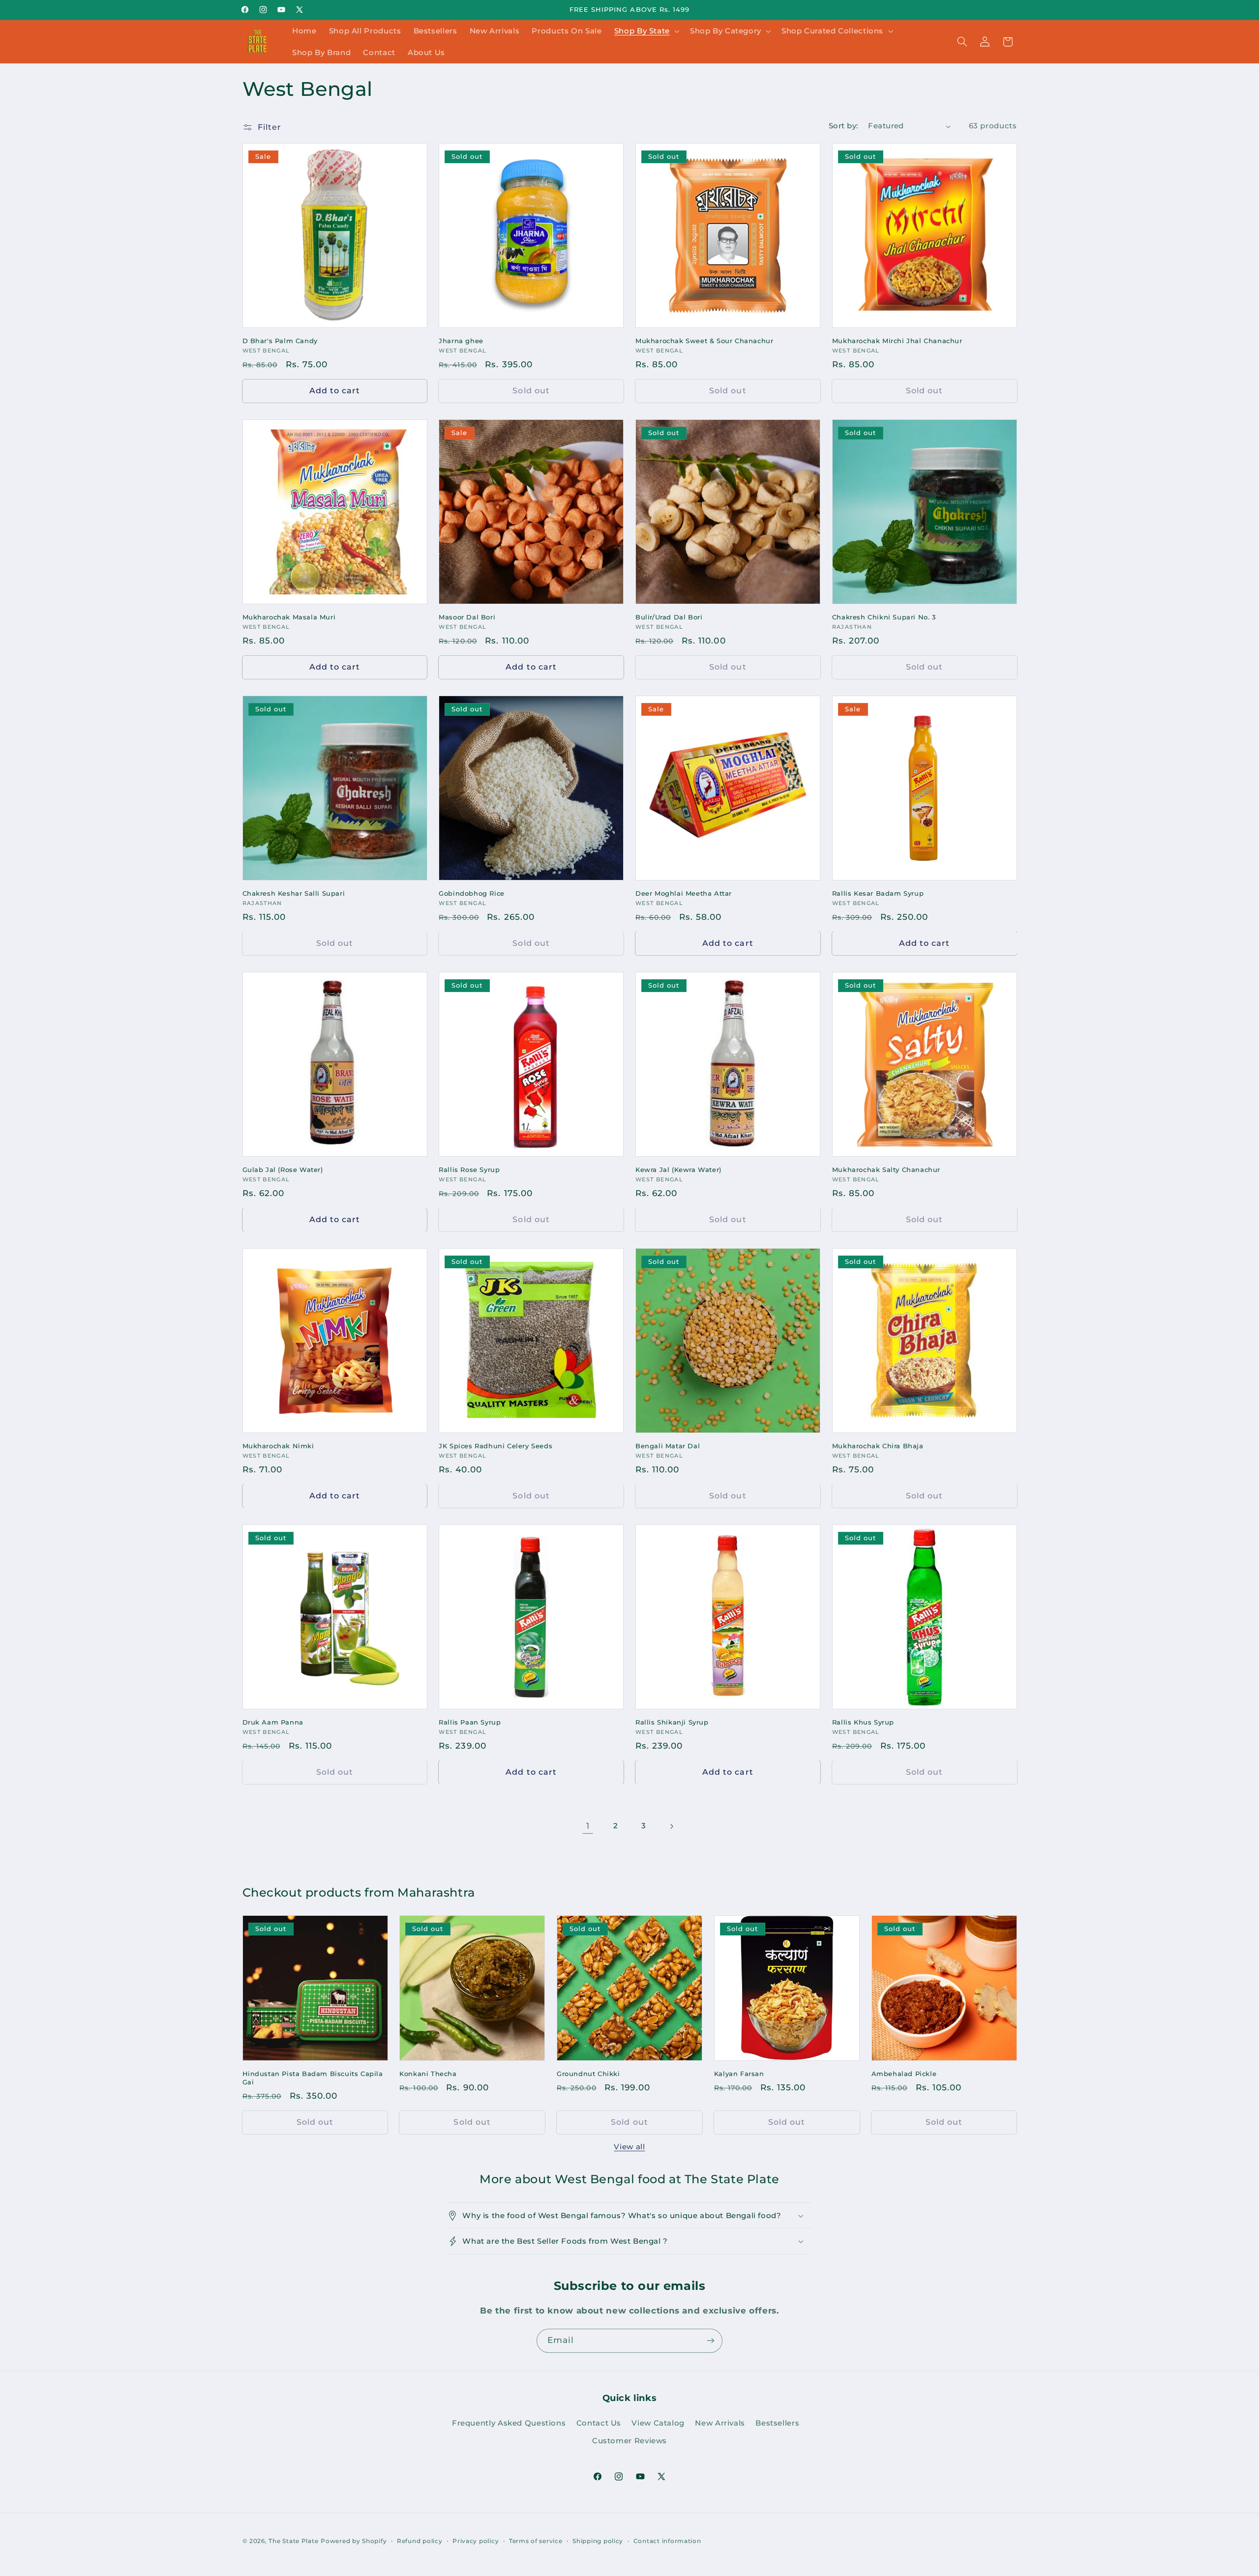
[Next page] (671, 1826)
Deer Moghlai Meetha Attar (684, 893)
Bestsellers (777, 2423)
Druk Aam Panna (273, 1722)
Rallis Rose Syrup (469, 1170)
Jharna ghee (461, 341)
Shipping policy (598, 2541)
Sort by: (843, 126)
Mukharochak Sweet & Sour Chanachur (704, 341)
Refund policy (420, 2541)
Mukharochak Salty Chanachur (886, 1170)
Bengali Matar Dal (668, 1446)
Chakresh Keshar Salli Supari (294, 893)
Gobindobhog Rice (472, 893)
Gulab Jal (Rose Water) (283, 1170)
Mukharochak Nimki (278, 1446)
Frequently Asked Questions (509, 2423)
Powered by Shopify (354, 2541)
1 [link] (588, 1826)
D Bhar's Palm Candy (280, 341)
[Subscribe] (711, 2341)
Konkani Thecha (428, 2074)
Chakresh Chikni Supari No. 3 (884, 617)
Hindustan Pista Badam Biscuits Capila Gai (313, 2078)
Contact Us (599, 2423)
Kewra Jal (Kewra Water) (678, 1170)
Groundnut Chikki (588, 2074)
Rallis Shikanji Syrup (672, 1722)
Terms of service (536, 2541)
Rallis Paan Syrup (470, 1722)
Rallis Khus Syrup (863, 1722)
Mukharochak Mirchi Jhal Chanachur (897, 341)
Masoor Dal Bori (467, 617)
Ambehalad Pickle (904, 2074)
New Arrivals (720, 2423)
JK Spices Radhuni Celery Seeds (495, 1446)
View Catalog (658, 2423)
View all (629, 2147)
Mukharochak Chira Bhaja (878, 1446)
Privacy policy (476, 2541)
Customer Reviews (629, 2441)
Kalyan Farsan (739, 2074)
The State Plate (293, 2541)
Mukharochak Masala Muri (289, 617)
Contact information (667, 2541)
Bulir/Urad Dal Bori (669, 617)
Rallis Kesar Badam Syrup (878, 893)
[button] (646, 31)
